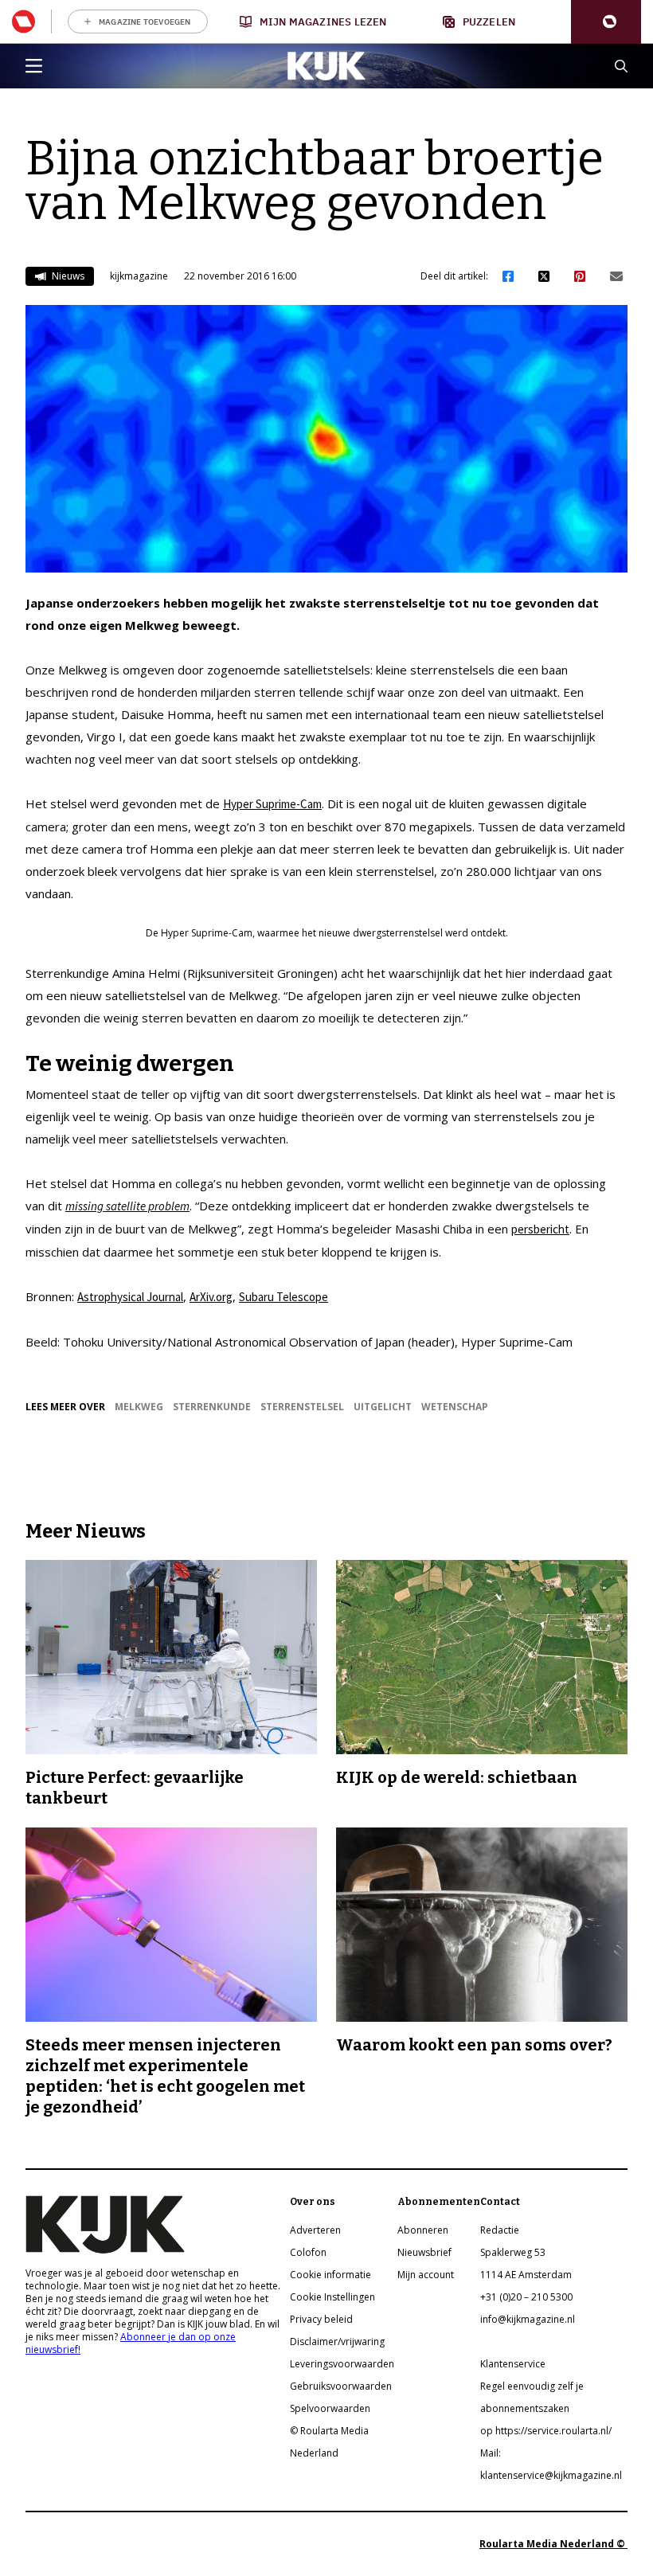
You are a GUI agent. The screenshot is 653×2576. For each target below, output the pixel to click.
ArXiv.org (211, 1297)
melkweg (139, 1407)
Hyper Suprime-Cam (272, 804)
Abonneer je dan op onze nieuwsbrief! (131, 2343)
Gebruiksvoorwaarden (341, 2386)
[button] (606, 22)
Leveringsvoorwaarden (342, 2364)
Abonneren (423, 2230)
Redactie (500, 2230)
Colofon (308, 2252)
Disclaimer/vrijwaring (337, 2341)
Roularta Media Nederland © (553, 2544)
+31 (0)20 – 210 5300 (526, 2297)
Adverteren (315, 2230)
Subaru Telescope (283, 1297)
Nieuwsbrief (424, 2252)
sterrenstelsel (302, 1407)
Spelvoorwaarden (330, 2408)
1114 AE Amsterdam (526, 2275)
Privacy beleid (321, 2319)
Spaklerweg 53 (513, 2252)
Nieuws (67, 276)
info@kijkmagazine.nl (528, 2319)
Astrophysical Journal (130, 1297)
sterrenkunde (212, 1407)
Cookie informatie (330, 2275)
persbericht (540, 1229)
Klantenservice (513, 2364)
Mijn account (426, 2275)
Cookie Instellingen (332, 2297)
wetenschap (455, 1407)
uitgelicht (383, 1407)
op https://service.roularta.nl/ (546, 2431)
